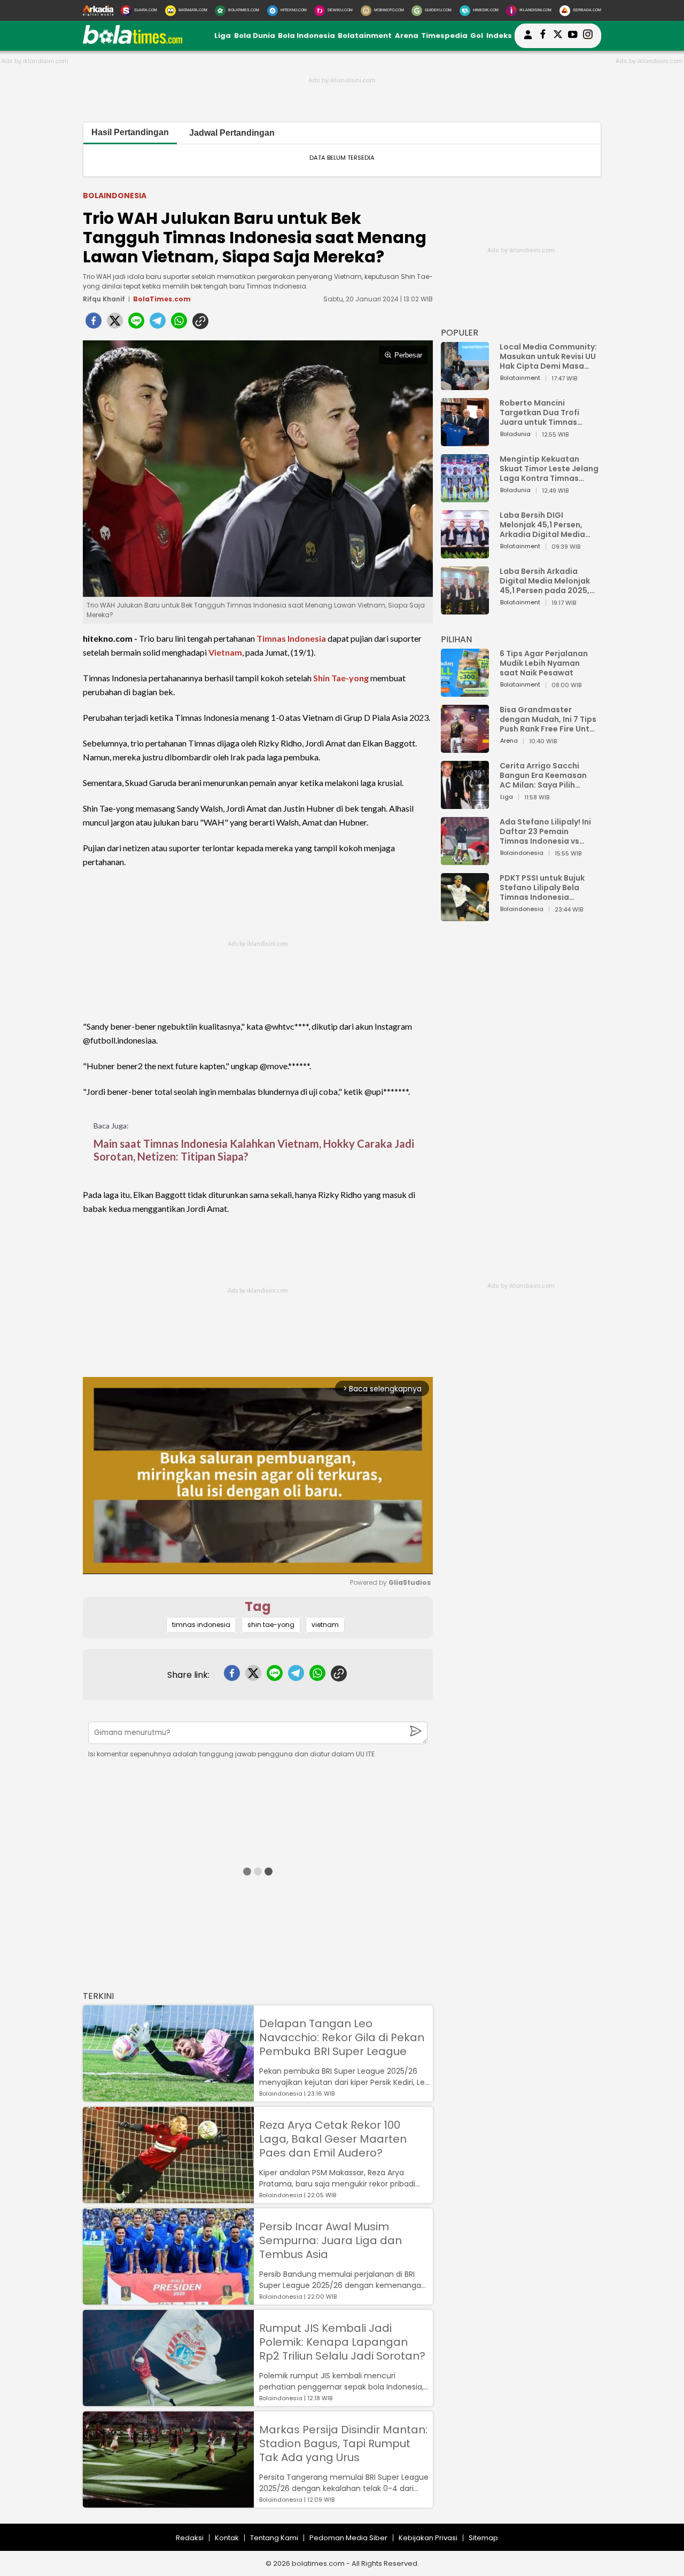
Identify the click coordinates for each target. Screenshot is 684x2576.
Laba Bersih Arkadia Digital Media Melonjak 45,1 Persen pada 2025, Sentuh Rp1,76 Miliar (545, 581)
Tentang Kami (274, 2538)
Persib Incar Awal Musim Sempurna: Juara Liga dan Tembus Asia (331, 2240)
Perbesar (408, 355)
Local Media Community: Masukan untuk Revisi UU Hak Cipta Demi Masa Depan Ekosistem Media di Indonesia (548, 356)
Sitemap (483, 2538)
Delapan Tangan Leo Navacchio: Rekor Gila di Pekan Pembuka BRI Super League (342, 2037)
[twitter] (115, 324)
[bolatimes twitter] (558, 36)
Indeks (499, 36)
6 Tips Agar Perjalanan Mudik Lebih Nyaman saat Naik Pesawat (544, 663)
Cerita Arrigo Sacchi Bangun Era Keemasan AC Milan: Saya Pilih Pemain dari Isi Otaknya (546, 775)
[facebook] (94, 324)
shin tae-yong (271, 1625)
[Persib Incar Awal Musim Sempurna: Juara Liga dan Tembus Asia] (168, 2299)
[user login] (528, 39)
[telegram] (158, 324)
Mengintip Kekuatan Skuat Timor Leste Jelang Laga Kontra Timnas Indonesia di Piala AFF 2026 (549, 469)
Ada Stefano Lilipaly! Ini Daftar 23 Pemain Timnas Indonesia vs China (545, 831)
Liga (223, 36)
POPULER (460, 333)
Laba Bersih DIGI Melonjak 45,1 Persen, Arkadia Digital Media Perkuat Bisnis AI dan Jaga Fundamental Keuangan (542, 525)
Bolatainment (365, 36)
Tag (258, 1606)
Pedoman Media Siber (348, 2538)
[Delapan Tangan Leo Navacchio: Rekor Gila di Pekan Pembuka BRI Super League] (168, 2096)
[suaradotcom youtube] (573, 36)
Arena (407, 36)
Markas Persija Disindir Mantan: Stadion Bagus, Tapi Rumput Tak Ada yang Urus (343, 2443)
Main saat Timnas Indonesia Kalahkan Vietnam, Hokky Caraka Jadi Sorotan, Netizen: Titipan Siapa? (254, 1150)
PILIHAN (456, 639)
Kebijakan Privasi (428, 2538)
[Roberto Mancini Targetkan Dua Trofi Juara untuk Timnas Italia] (465, 441)
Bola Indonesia (306, 36)
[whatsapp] (179, 324)
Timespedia (444, 36)
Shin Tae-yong (341, 678)
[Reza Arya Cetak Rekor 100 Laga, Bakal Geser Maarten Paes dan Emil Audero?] (168, 2198)
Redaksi (190, 2538)
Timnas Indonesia (291, 638)
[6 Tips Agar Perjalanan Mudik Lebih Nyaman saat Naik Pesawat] (465, 692)
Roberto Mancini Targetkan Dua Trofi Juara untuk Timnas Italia (539, 413)
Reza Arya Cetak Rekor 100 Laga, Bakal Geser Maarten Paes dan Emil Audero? (333, 2139)
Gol (477, 36)
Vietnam (225, 652)
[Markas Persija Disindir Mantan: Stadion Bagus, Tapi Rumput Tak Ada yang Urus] (168, 2503)
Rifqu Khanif (104, 299)
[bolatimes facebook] (543, 36)
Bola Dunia (255, 36)
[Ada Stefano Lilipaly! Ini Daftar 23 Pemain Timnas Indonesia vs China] (465, 860)
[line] (136, 324)
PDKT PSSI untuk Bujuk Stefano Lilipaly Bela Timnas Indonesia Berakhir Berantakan (542, 888)
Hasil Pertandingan (130, 132)
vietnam (325, 1625)
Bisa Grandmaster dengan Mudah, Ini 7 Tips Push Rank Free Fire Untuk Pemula (549, 719)
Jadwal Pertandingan (232, 133)
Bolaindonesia (115, 196)
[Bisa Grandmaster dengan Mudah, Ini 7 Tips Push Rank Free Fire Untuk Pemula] (465, 748)
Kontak (227, 2538)
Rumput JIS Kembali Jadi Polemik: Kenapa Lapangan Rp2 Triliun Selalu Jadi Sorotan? (342, 2342)
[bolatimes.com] (133, 41)
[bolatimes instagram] (588, 36)
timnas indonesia (201, 1625)
